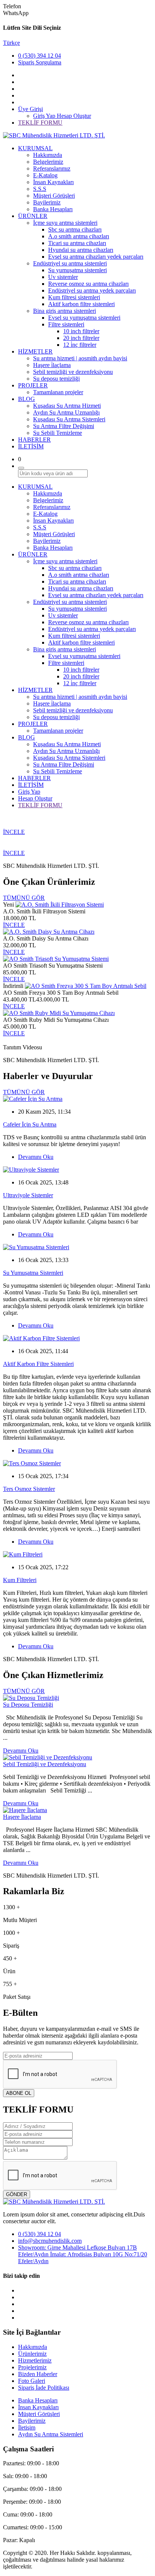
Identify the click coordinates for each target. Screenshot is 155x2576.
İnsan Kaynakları (53, 182)
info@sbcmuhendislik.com (50, 2241)
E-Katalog (45, 175)
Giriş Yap (45, 116)
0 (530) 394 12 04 (40, 56)
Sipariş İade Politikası (44, 2388)
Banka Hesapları (53, 209)
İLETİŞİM (31, 446)
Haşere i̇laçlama (52, 365)
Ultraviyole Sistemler (28, 1195)
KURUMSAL (35, 148)
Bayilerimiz (47, 202)
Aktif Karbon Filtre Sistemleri (38, 1364)
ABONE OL (19, 2093)
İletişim (27, 2427)
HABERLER (34, 440)
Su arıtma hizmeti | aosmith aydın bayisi (80, 358)
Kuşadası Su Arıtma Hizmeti (67, 406)
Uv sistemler (63, 277)
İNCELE (14, 832)
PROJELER (33, 385)
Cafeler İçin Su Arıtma (30, 1124)
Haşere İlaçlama (22, 1817)
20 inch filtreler (81, 338)
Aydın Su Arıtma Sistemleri (51, 2434)
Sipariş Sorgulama (40, 62)
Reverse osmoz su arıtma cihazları (88, 284)
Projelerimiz (32, 2367)
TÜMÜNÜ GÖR (24, 898)
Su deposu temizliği (56, 379)
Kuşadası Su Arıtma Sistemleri (69, 419)
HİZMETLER (35, 351)
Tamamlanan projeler (58, 392)
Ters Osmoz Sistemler (29, 1489)
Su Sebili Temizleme (58, 433)
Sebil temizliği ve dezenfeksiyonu (73, 372)
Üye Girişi (30, 109)
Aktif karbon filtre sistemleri (81, 304)
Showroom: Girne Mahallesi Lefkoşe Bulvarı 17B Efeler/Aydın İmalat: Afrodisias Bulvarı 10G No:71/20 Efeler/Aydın (83, 2254)
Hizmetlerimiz (35, 2360)
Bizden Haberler (38, 2374)
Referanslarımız (52, 168)
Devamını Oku (36, 1157)
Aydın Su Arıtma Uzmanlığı (66, 412)
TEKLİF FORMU (40, 123)
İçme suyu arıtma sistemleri (65, 223)
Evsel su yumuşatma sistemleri (84, 318)
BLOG (27, 399)
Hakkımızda (48, 155)
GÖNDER (17, 2194)
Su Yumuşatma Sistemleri (33, 1273)
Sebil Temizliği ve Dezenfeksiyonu (45, 1764)
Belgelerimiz (48, 162)
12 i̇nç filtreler (80, 345)
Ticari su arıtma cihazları (77, 243)
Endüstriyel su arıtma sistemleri (70, 263)
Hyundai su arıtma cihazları (81, 250)
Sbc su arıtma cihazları (75, 229)
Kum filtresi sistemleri (74, 297)
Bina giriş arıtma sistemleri (65, 311)
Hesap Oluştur (74, 116)
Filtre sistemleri (66, 324)
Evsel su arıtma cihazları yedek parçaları (96, 257)
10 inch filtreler (81, 331)
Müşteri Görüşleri (54, 196)
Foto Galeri (32, 2381)
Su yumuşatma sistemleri (77, 270)
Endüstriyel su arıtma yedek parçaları (92, 290)
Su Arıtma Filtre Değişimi (64, 426)
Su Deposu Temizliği (28, 1705)
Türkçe (11, 43)
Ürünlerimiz (32, 2354)
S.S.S (40, 189)
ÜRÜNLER (33, 216)
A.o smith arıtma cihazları (79, 236)
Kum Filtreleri (20, 1580)
